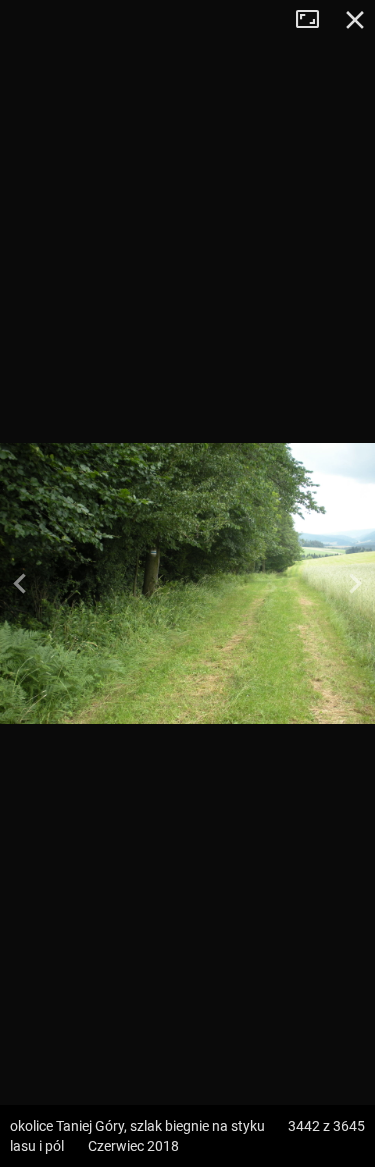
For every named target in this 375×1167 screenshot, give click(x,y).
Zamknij (355, 20)
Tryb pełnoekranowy (315, 20)
